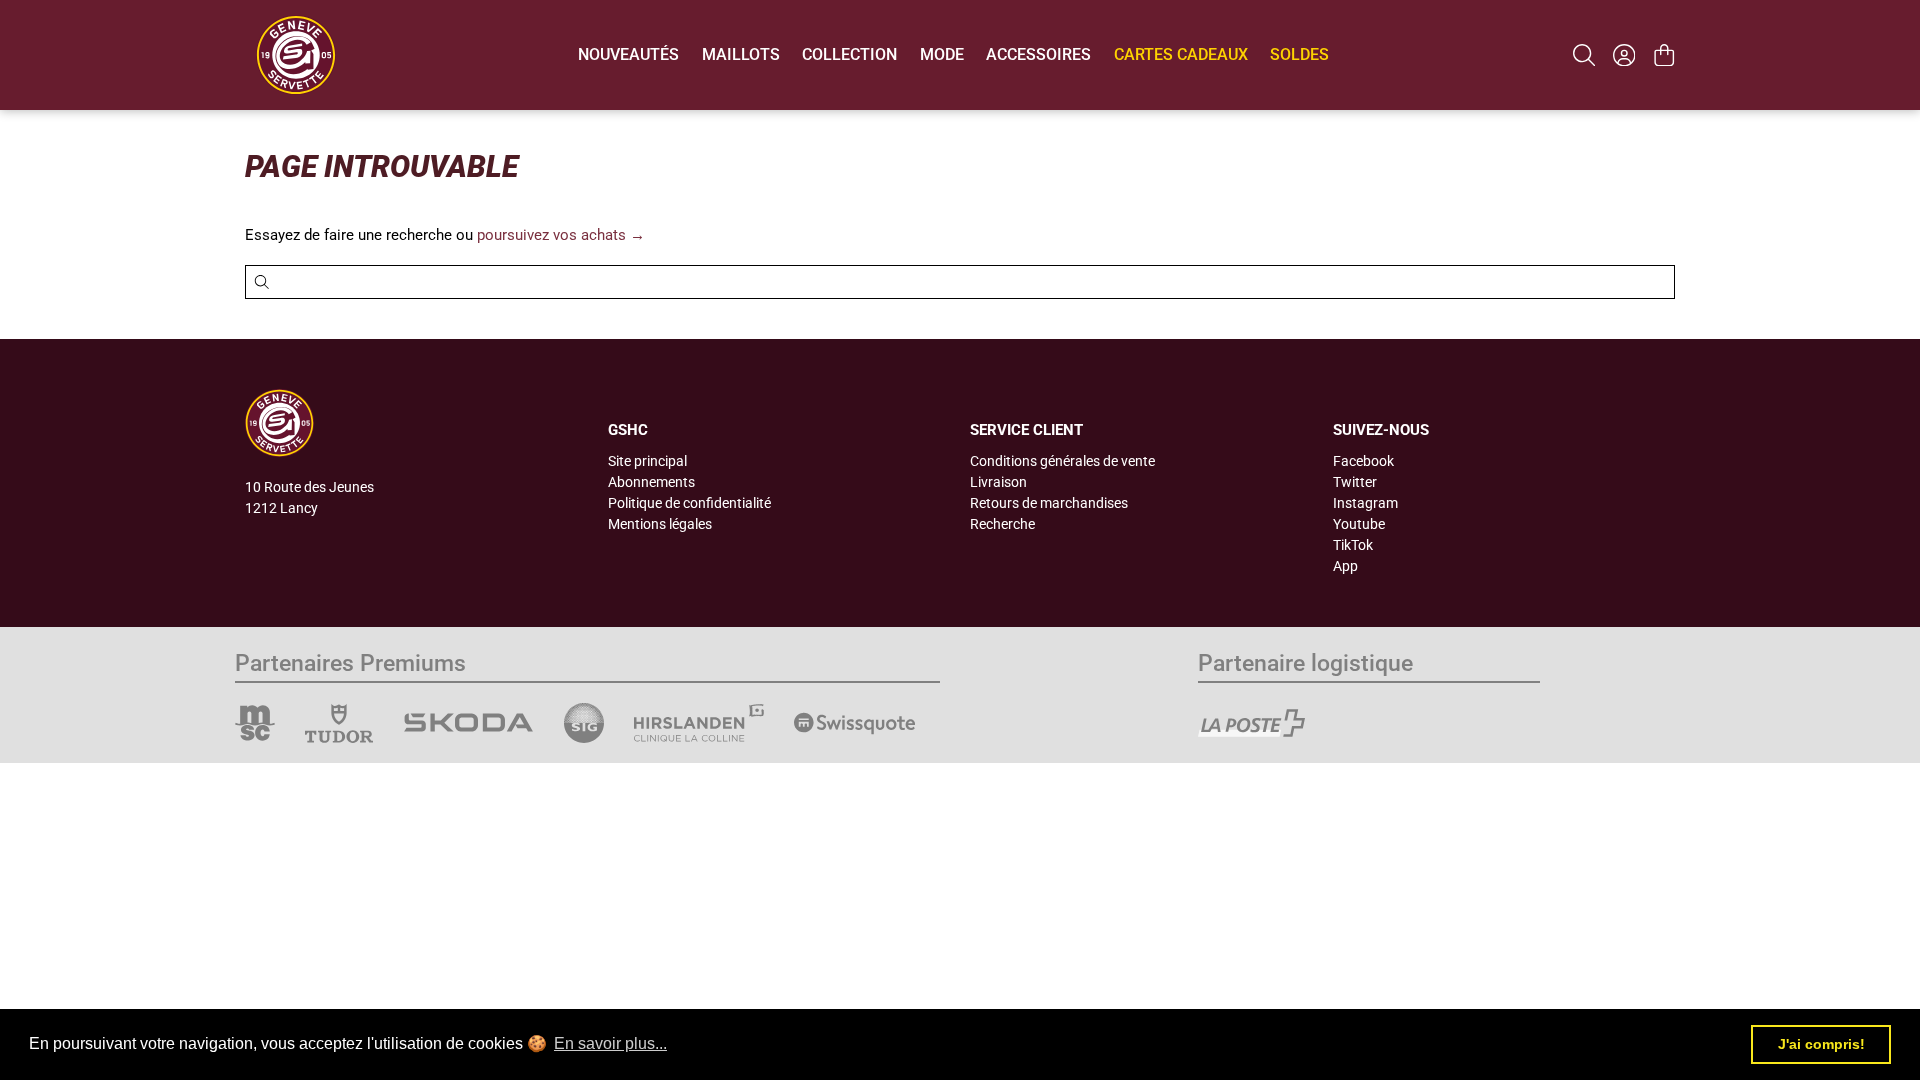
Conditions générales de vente (1062, 461)
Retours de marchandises (1049, 503)
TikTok (1353, 545)
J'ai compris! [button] (1821, 1044)
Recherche (1002, 524)
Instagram (1365, 503)
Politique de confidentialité (689, 503)
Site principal (647, 461)
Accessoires (1038, 54)
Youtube (1359, 524)
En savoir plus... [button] (610, 1043)
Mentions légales (660, 524)
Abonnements (651, 482)
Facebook (1363, 461)
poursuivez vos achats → (561, 235)
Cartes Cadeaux (1181, 54)
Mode (942, 54)
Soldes (1299, 54)
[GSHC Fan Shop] (296, 55)
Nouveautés (628, 54)
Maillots (741, 54)
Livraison (998, 482)
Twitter (1355, 482)
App (1345, 566)
